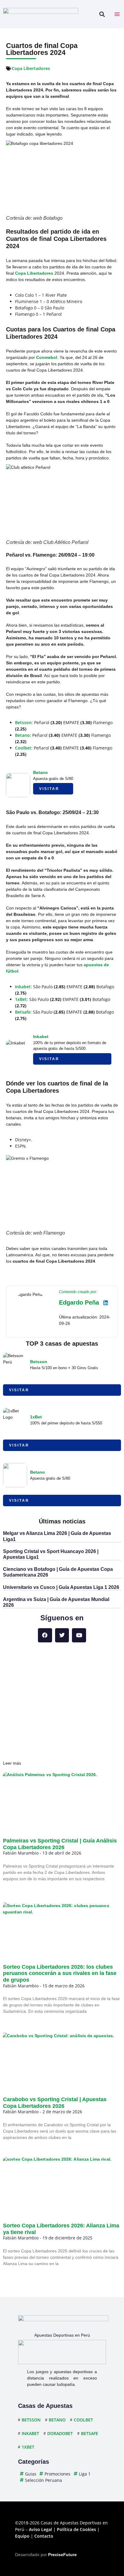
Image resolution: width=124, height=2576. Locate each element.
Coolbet (23, 748)
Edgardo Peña (79, 1302)
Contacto (44, 2536)
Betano (22, 735)
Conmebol (47, 357)
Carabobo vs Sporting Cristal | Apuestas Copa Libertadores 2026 (55, 2103)
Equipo (22, 2536)
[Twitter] (62, 1635)
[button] (102, 14)
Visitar (49, 789)
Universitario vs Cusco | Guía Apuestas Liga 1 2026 (61, 1587)
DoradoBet (60, 2433)
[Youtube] (79, 1635)
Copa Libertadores (31, 68)
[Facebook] (45, 1635)
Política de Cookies (76, 2529)
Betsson (23, 722)
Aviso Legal (40, 2529)
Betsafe (23, 1012)
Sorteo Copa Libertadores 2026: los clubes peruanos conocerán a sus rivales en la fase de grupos (60, 1973)
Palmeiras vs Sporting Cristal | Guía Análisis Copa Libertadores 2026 (60, 1844)
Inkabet (23, 987)
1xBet (21, 999)
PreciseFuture (62, 2555)
